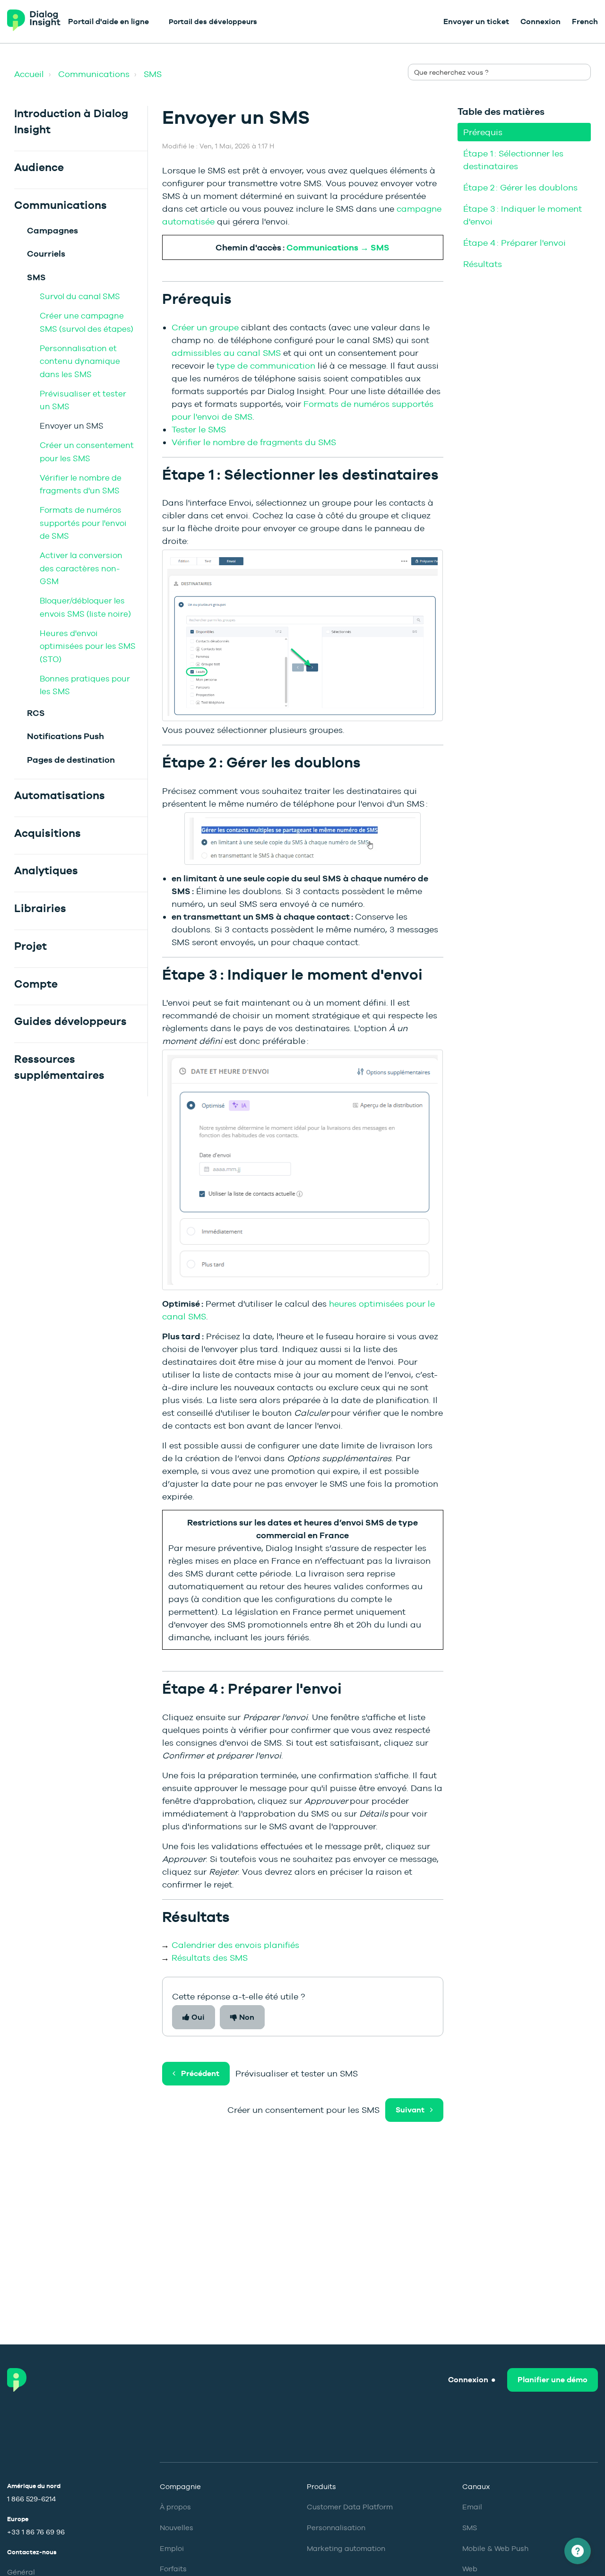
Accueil (29, 74)
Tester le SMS (199, 429)
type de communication (266, 366)
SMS (153, 74)
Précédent (200, 2073)
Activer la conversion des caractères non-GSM (81, 568)
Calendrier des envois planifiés (235, 1945)
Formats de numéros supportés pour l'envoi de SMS (83, 523)
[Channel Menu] (578, 2551)
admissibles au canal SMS (226, 353)
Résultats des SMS (210, 1958)
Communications (94, 74)
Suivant (410, 2110)
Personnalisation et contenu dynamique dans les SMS (80, 361)
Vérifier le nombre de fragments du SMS (254, 442)
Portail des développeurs (213, 22)
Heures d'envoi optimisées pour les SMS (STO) (88, 646)
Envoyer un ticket (476, 22)
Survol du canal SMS (80, 296)
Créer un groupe (205, 327)
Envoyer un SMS (72, 426)
